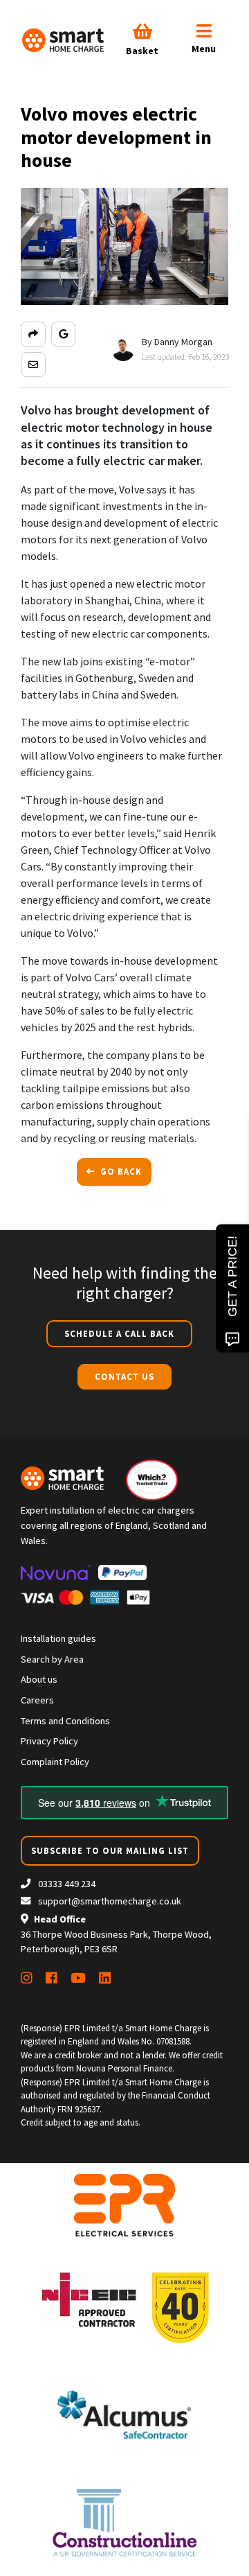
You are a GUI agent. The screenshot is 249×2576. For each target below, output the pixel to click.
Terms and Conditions (65, 1721)
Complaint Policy (55, 1762)
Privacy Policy (49, 1741)
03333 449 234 (66, 1884)
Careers (37, 1700)
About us (39, 1679)
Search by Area (52, 1659)
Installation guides (58, 1638)
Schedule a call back (119, 1333)
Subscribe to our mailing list (110, 1850)
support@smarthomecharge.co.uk (110, 1901)
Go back (120, 1171)
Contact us (124, 1376)
